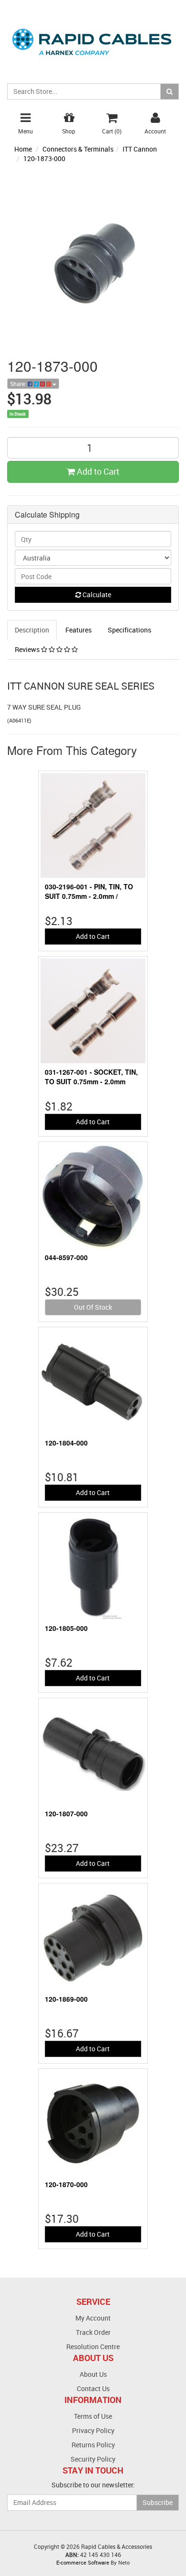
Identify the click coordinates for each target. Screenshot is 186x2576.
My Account (93, 2318)
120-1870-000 (66, 2184)
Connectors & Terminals (78, 149)
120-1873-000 (44, 158)
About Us (93, 2374)
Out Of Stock (93, 1307)
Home (23, 149)
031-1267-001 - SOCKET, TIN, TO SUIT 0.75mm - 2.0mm (91, 1077)
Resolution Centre (93, 2347)
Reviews (28, 649)
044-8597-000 (66, 1257)
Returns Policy (93, 2445)
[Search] (170, 92)
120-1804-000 (66, 1443)
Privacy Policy (93, 2430)
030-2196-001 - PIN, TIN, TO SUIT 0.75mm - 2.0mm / (89, 891)
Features (78, 630)
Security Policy (93, 2459)
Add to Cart (97, 471)
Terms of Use (93, 2416)
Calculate (96, 595)
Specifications (129, 630)
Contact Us (93, 2388)
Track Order (93, 2332)
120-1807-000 (66, 1813)
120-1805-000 (66, 1628)
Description (32, 630)
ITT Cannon (140, 149)
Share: (19, 384)
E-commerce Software (83, 2562)
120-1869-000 (66, 1999)
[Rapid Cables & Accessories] (93, 36)
